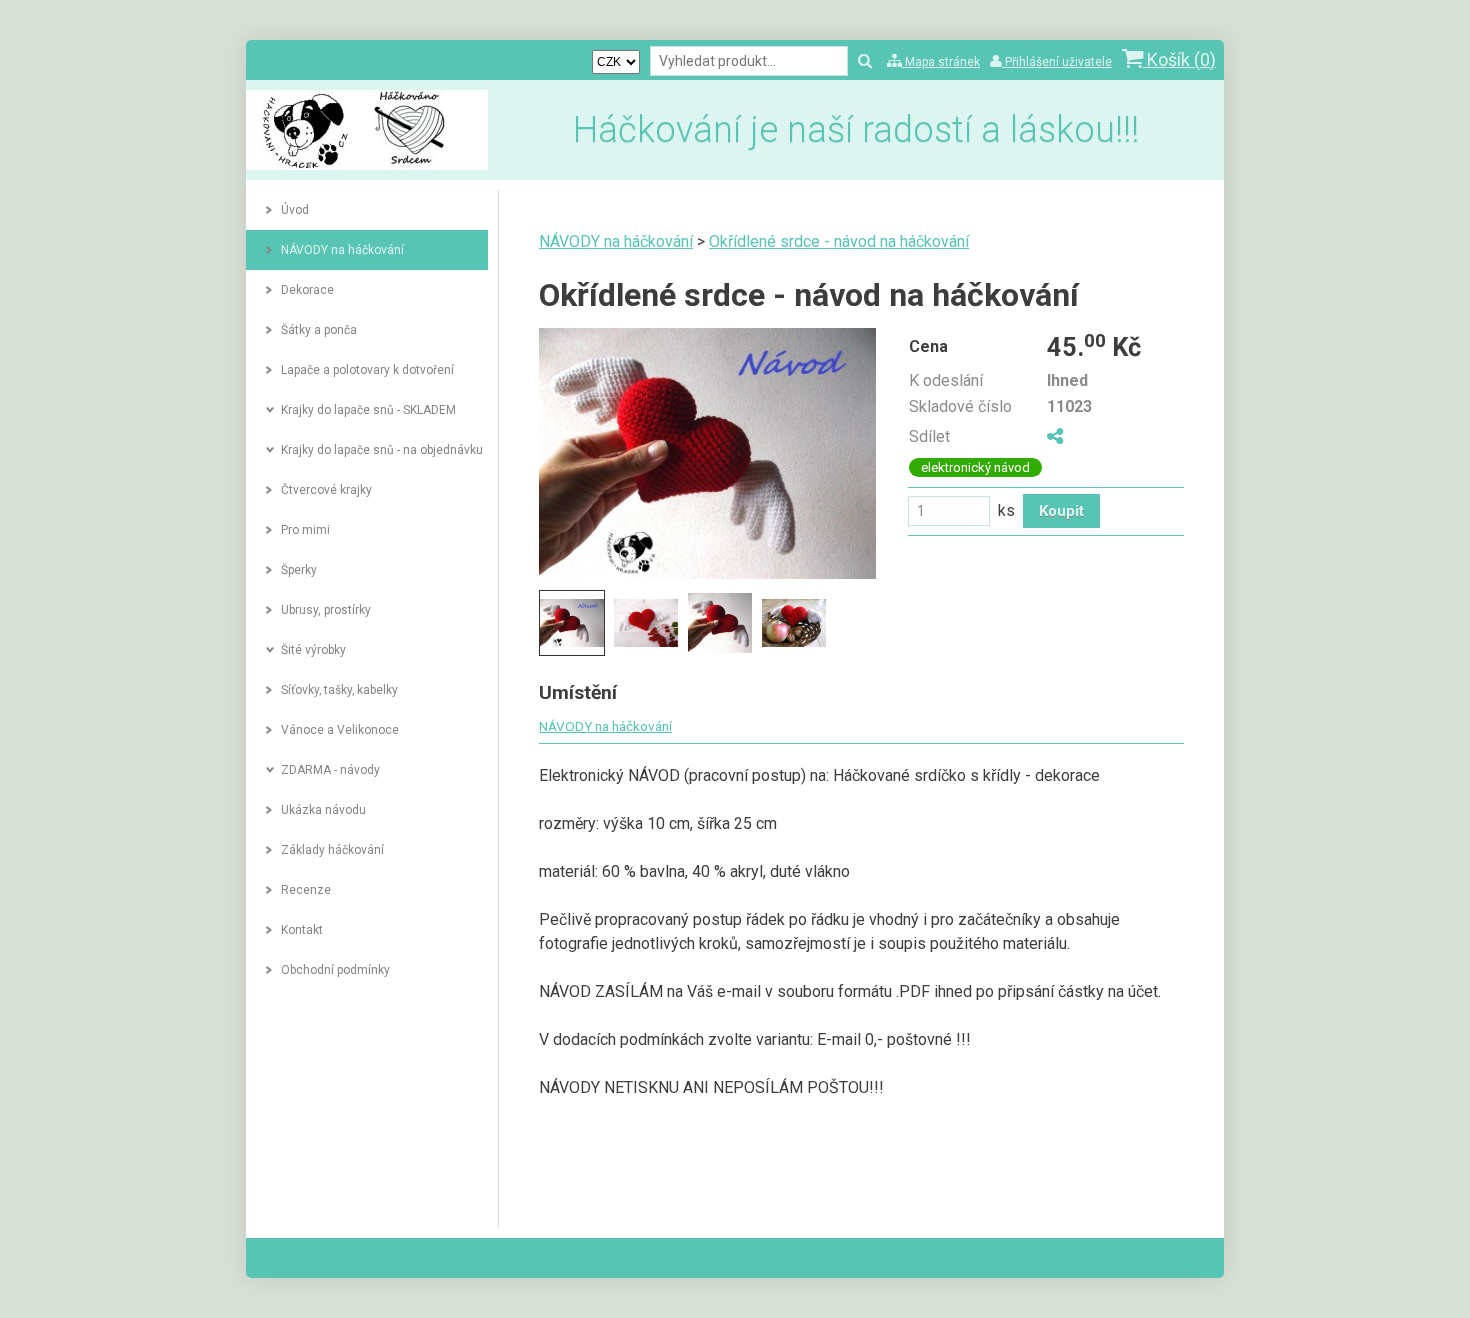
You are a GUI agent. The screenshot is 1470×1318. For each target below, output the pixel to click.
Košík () (1179, 59)
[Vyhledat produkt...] (865, 62)
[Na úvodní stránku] (367, 164)
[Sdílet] (1055, 436)
